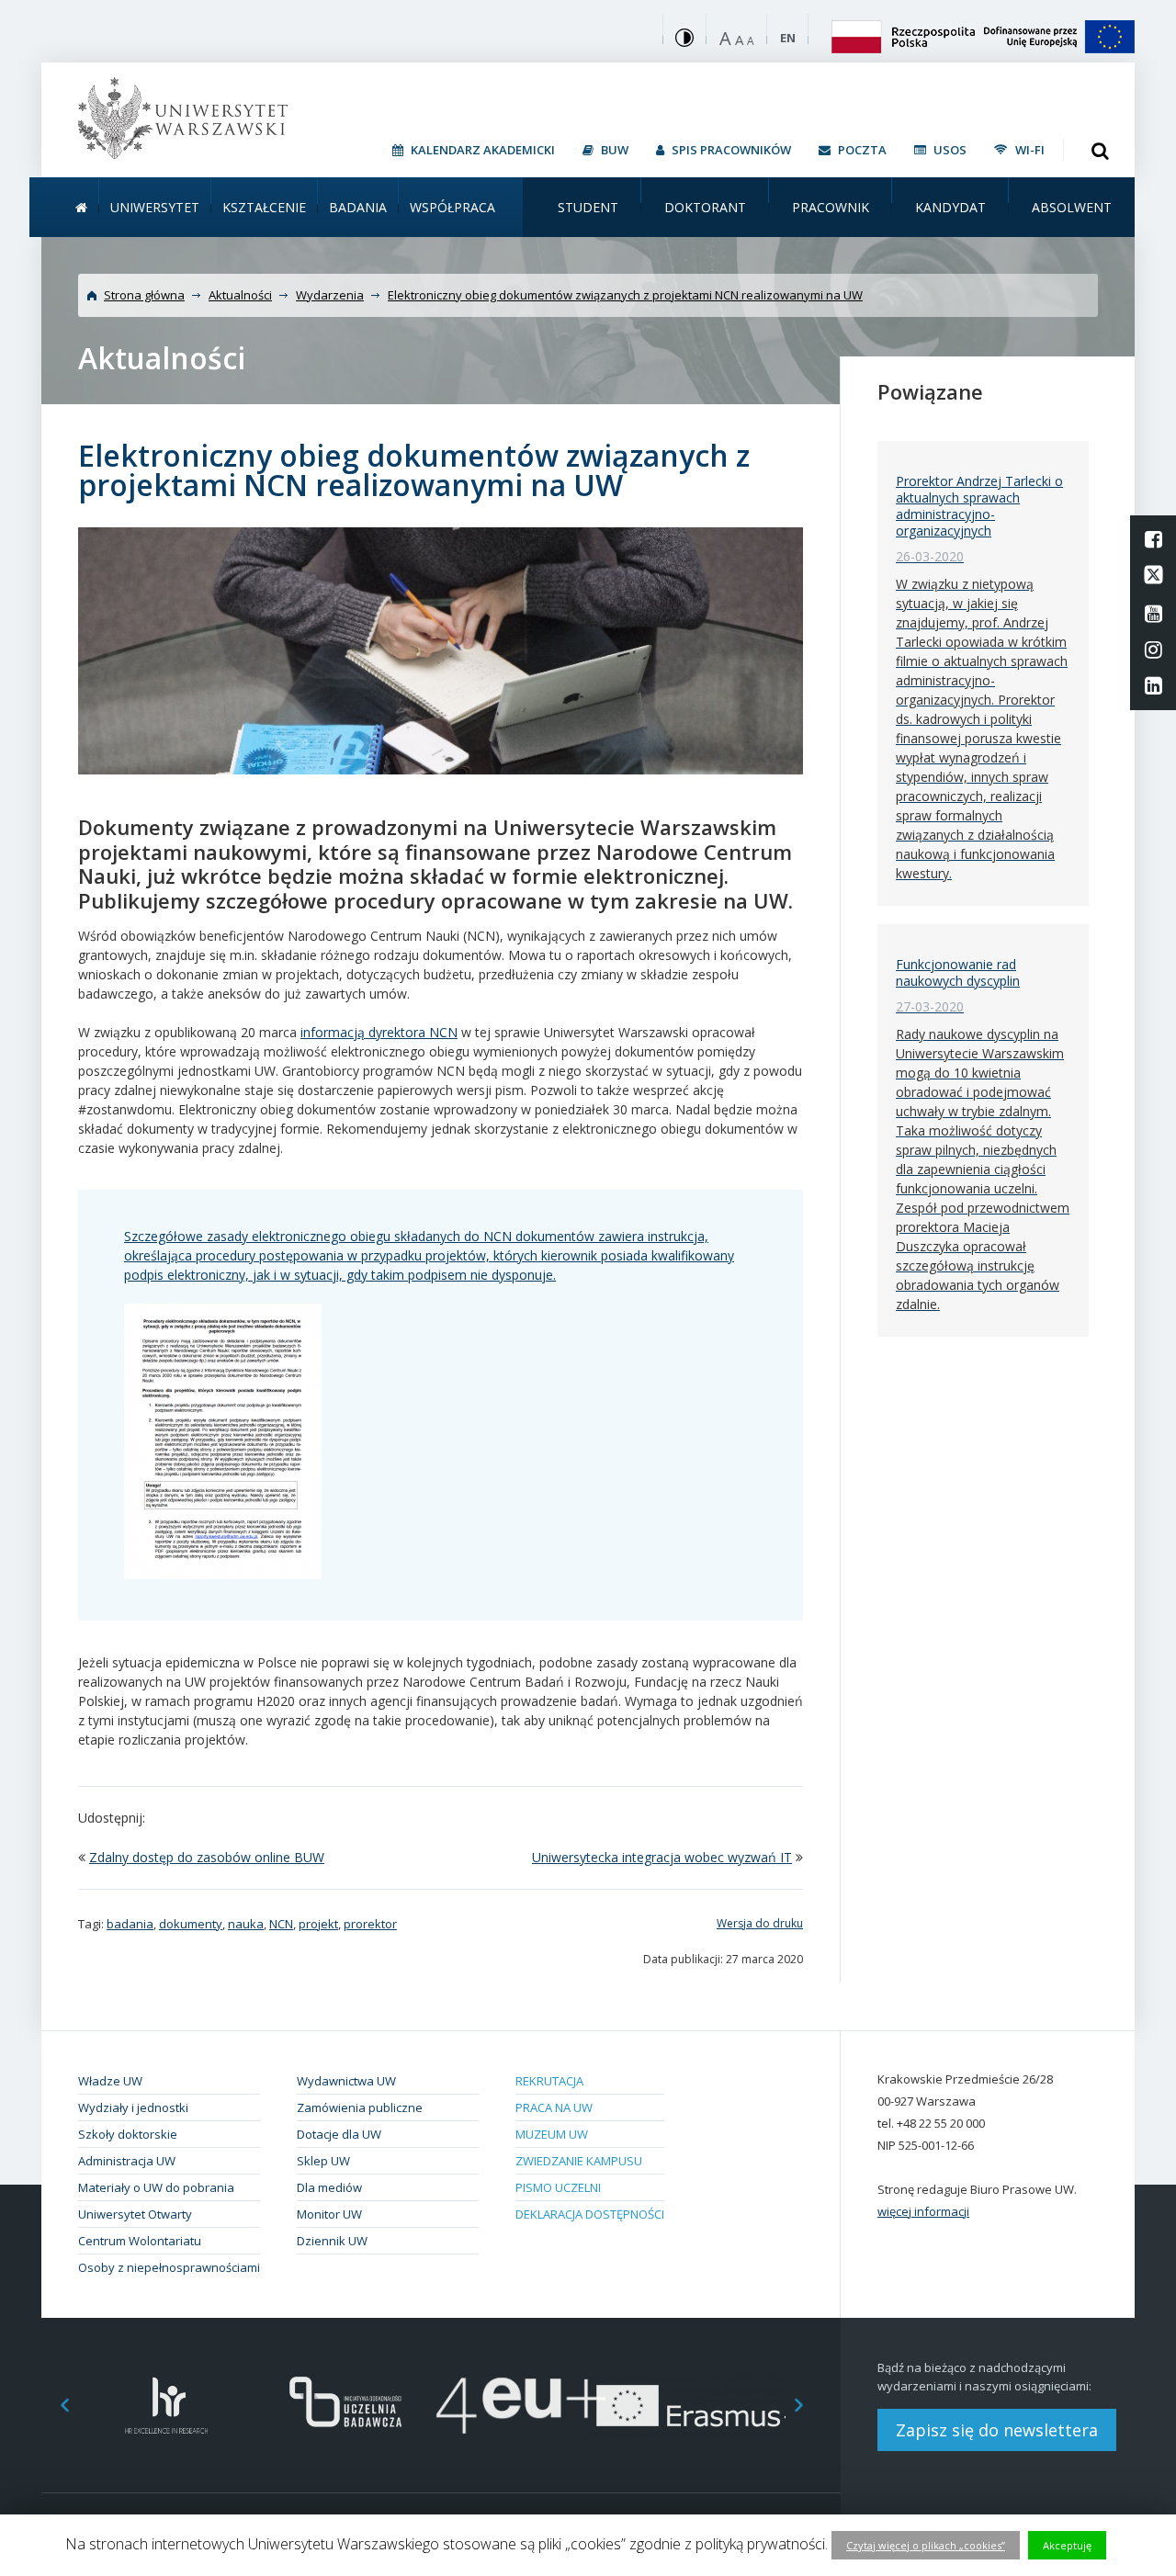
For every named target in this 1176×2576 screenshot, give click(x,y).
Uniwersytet (155, 207)
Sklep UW (323, 2161)
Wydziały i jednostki (133, 2107)
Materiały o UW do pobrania (156, 2187)
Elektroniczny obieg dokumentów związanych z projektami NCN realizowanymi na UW (625, 295)
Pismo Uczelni (558, 2187)
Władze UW (110, 2081)
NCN (281, 1924)
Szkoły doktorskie (128, 2134)
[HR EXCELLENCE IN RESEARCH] (167, 2406)
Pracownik (831, 207)
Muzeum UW (552, 2134)
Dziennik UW (332, 2241)
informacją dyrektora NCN (379, 1032)
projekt (318, 1924)
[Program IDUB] (344, 2406)
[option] (167, 2406)
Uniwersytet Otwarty (135, 2214)
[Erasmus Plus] (699, 2406)
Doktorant (705, 207)
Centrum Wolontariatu (140, 2241)
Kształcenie (264, 207)
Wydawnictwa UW (346, 2081)
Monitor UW (329, 2214)
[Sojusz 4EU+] (521, 2406)
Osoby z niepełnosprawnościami (169, 2267)
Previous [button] (55, 2406)
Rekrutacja (549, 2081)
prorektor (370, 1924)
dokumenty (191, 1924)
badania (130, 1924)
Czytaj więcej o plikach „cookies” (926, 2545)
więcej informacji (923, 2211)
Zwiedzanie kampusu (579, 2161)
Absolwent (1072, 207)
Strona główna (144, 295)
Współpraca (452, 207)
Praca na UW (554, 2107)
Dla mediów (329, 2187)
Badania (358, 207)
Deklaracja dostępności (590, 2214)
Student (588, 207)
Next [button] (808, 2406)
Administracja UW (127, 2161)
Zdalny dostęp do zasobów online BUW (207, 1857)
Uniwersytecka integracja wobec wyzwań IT (662, 1857)
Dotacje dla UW (339, 2134)
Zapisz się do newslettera (997, 2430)
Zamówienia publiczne (360, 2107)
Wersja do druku (760, 1923)
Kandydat (950, 207)
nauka (246, 1924)
